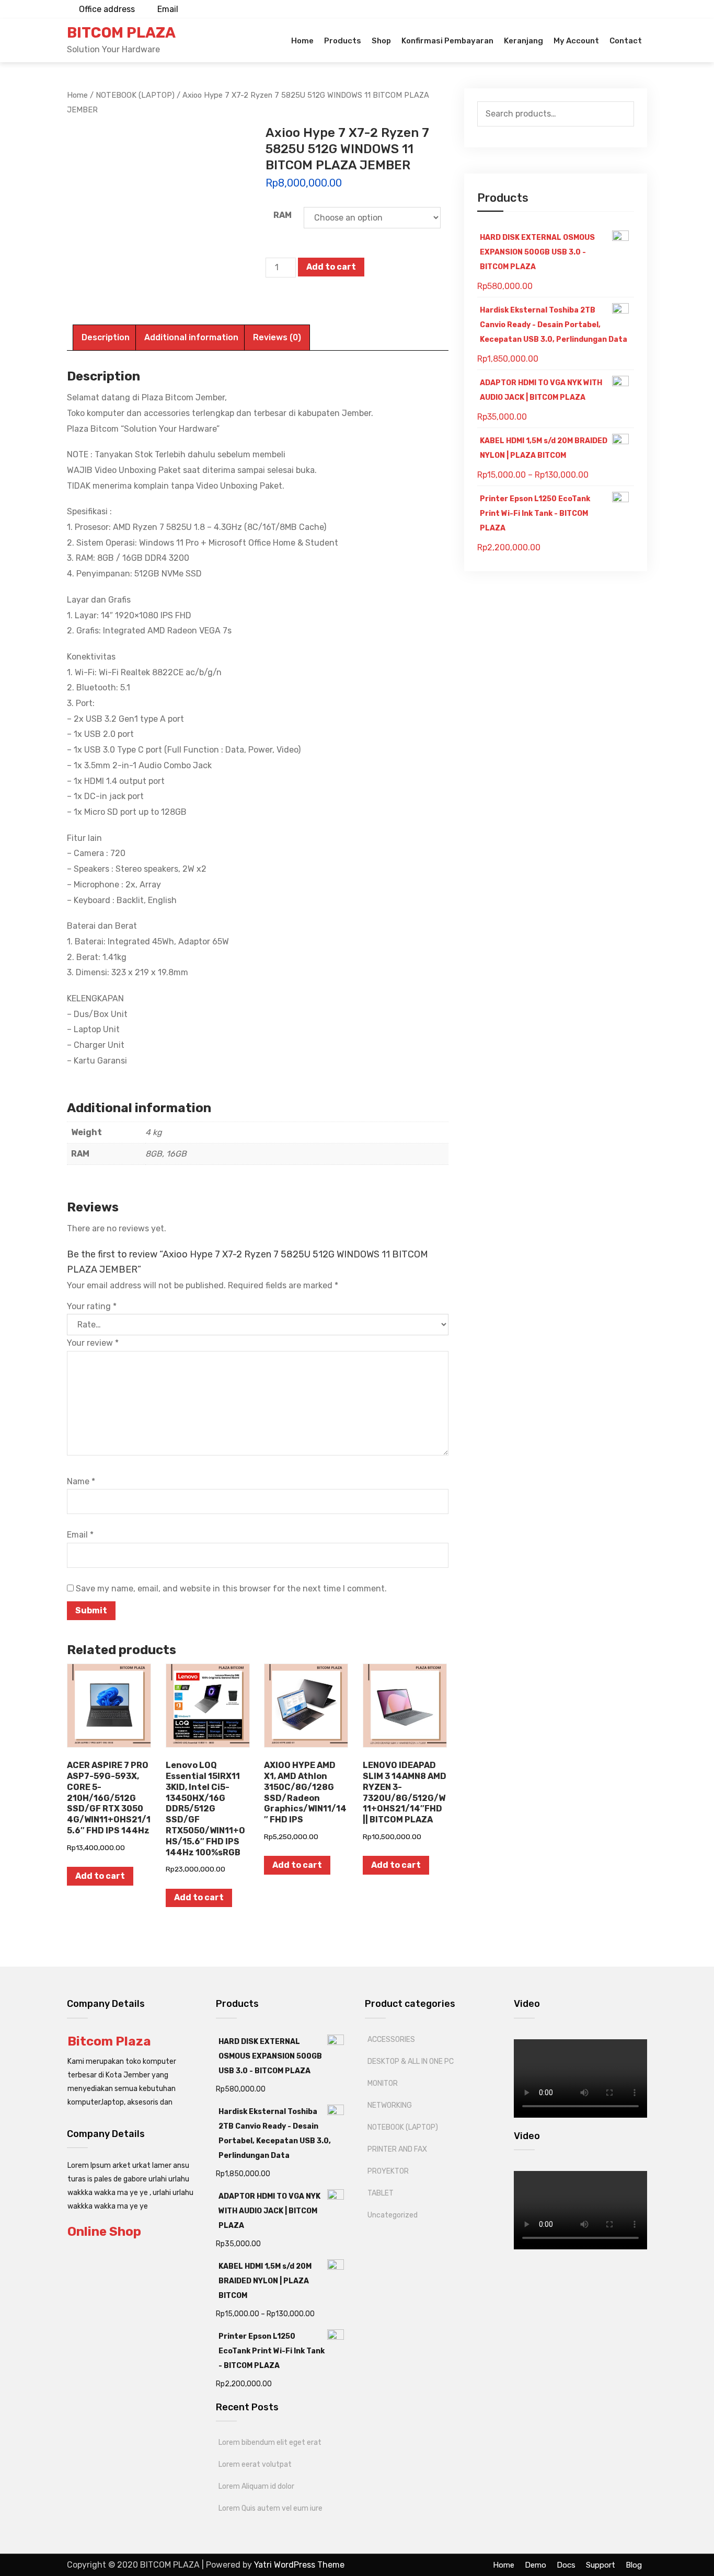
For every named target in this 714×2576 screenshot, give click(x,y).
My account (576, 41)
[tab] (106, 338)
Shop (381, 41)
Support (601, 2565)
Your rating (92, 1306)
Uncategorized (393, 2215)
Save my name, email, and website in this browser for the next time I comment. (231, 1589)
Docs (566, 2565)
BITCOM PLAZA (121, 33)
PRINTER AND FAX (397, 2149)
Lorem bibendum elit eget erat (270, 2442)
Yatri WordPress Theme (299, 2565)
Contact (626, 41)
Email (168, 9)
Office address (107, 9)
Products (343, 41)
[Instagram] (617, 9)
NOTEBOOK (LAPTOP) (403, 2127)
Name (81, 1481)
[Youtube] (600, 9)
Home (302, 41)
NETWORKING (390, 2105)
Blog (634, 2565)
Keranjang (523, 41)
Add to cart (331, 267)
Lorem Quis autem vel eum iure (270, 2508)
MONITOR (383, 2083)
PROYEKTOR (388, 2171)
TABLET (381, 2193)
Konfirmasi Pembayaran (447, 41)
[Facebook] (634, 9)
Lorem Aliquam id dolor (256, 2486)
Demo (535, 2565)
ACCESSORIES (391, 2040)
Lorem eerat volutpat (255, 2464)
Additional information (191, 337)
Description (106, 337)
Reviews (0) (277, 337)
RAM (283, 215)
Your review (93, 1343)
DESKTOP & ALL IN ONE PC (411, 2061)
